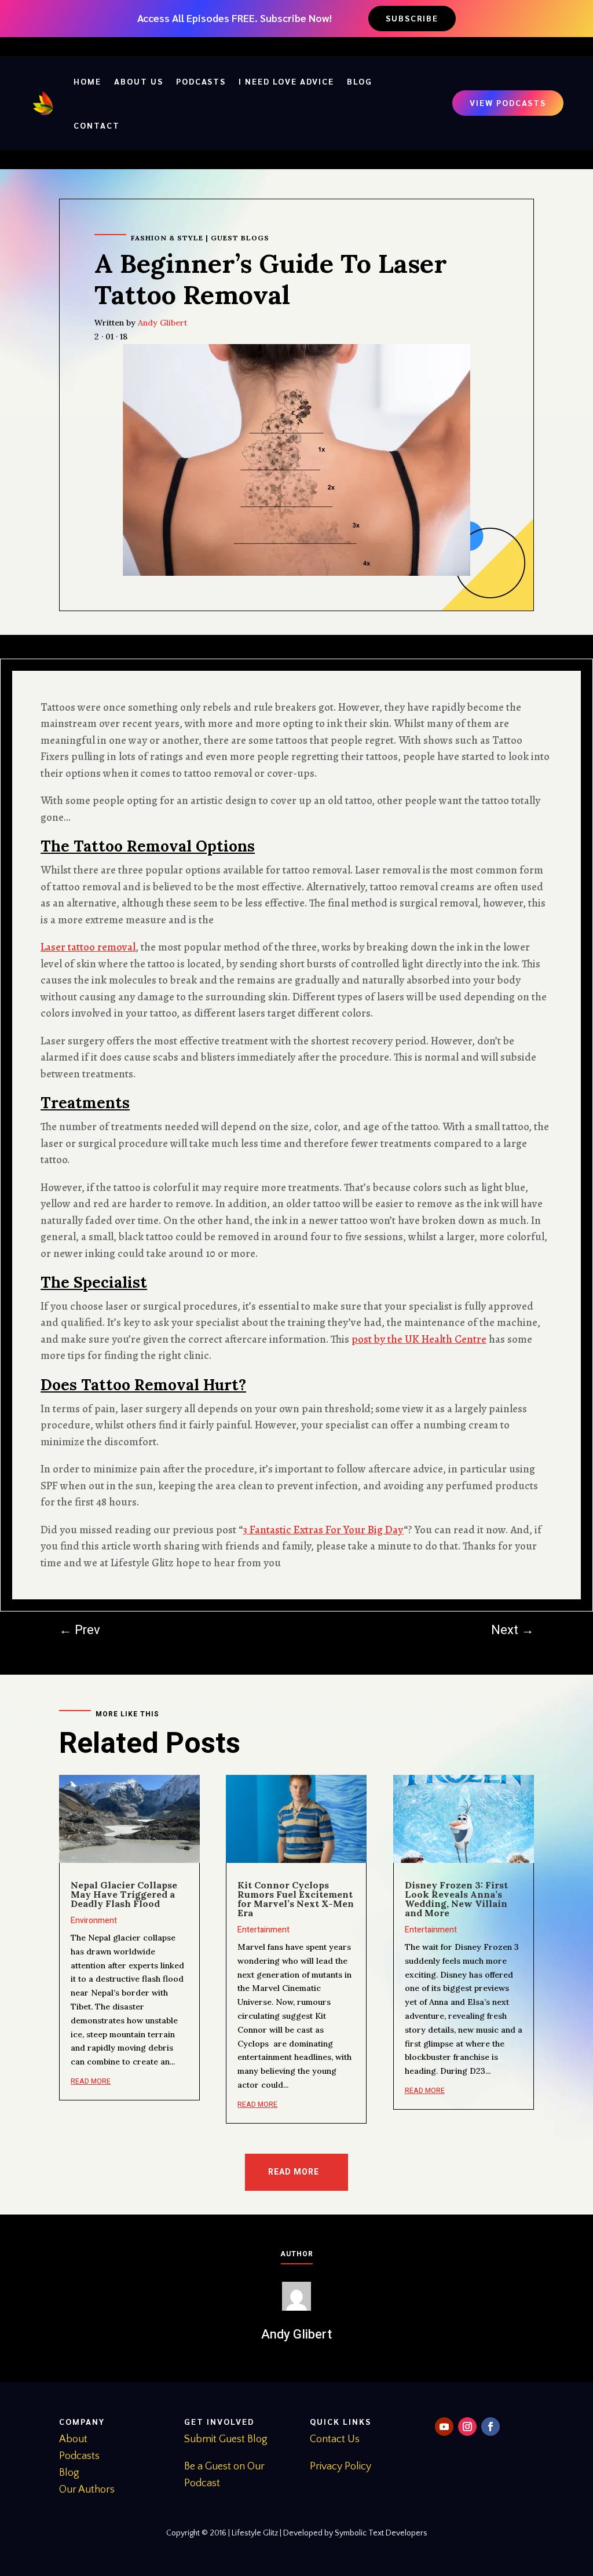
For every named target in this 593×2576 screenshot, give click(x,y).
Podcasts (201, 81)
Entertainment (263, 1930)
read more (91, 2081)
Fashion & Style (167, 238)
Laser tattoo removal (88, 947)
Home (87, 81)
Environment (94, 1921)
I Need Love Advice (286, 81)
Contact (97, 125)
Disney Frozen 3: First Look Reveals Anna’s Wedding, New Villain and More (456, 1899)
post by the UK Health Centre (419, 1339)
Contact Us (335, 2439)
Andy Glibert (162, 323)
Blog (360, 81)
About (73, 2439)
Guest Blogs (240, 238)
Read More (294, 2172)
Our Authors (87, 2490)
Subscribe (412, 18)
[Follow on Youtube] (444, 2427)
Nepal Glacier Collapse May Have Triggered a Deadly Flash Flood (124, 1894)
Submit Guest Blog (226, 2439)
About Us (139, 81)
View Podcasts (508, 103)
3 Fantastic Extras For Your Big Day (323, 1530)
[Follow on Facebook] (490, 2427)
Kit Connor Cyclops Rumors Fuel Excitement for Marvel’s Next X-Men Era (296, 1899)
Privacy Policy (341, 2467)
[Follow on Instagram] (467, 2427)
